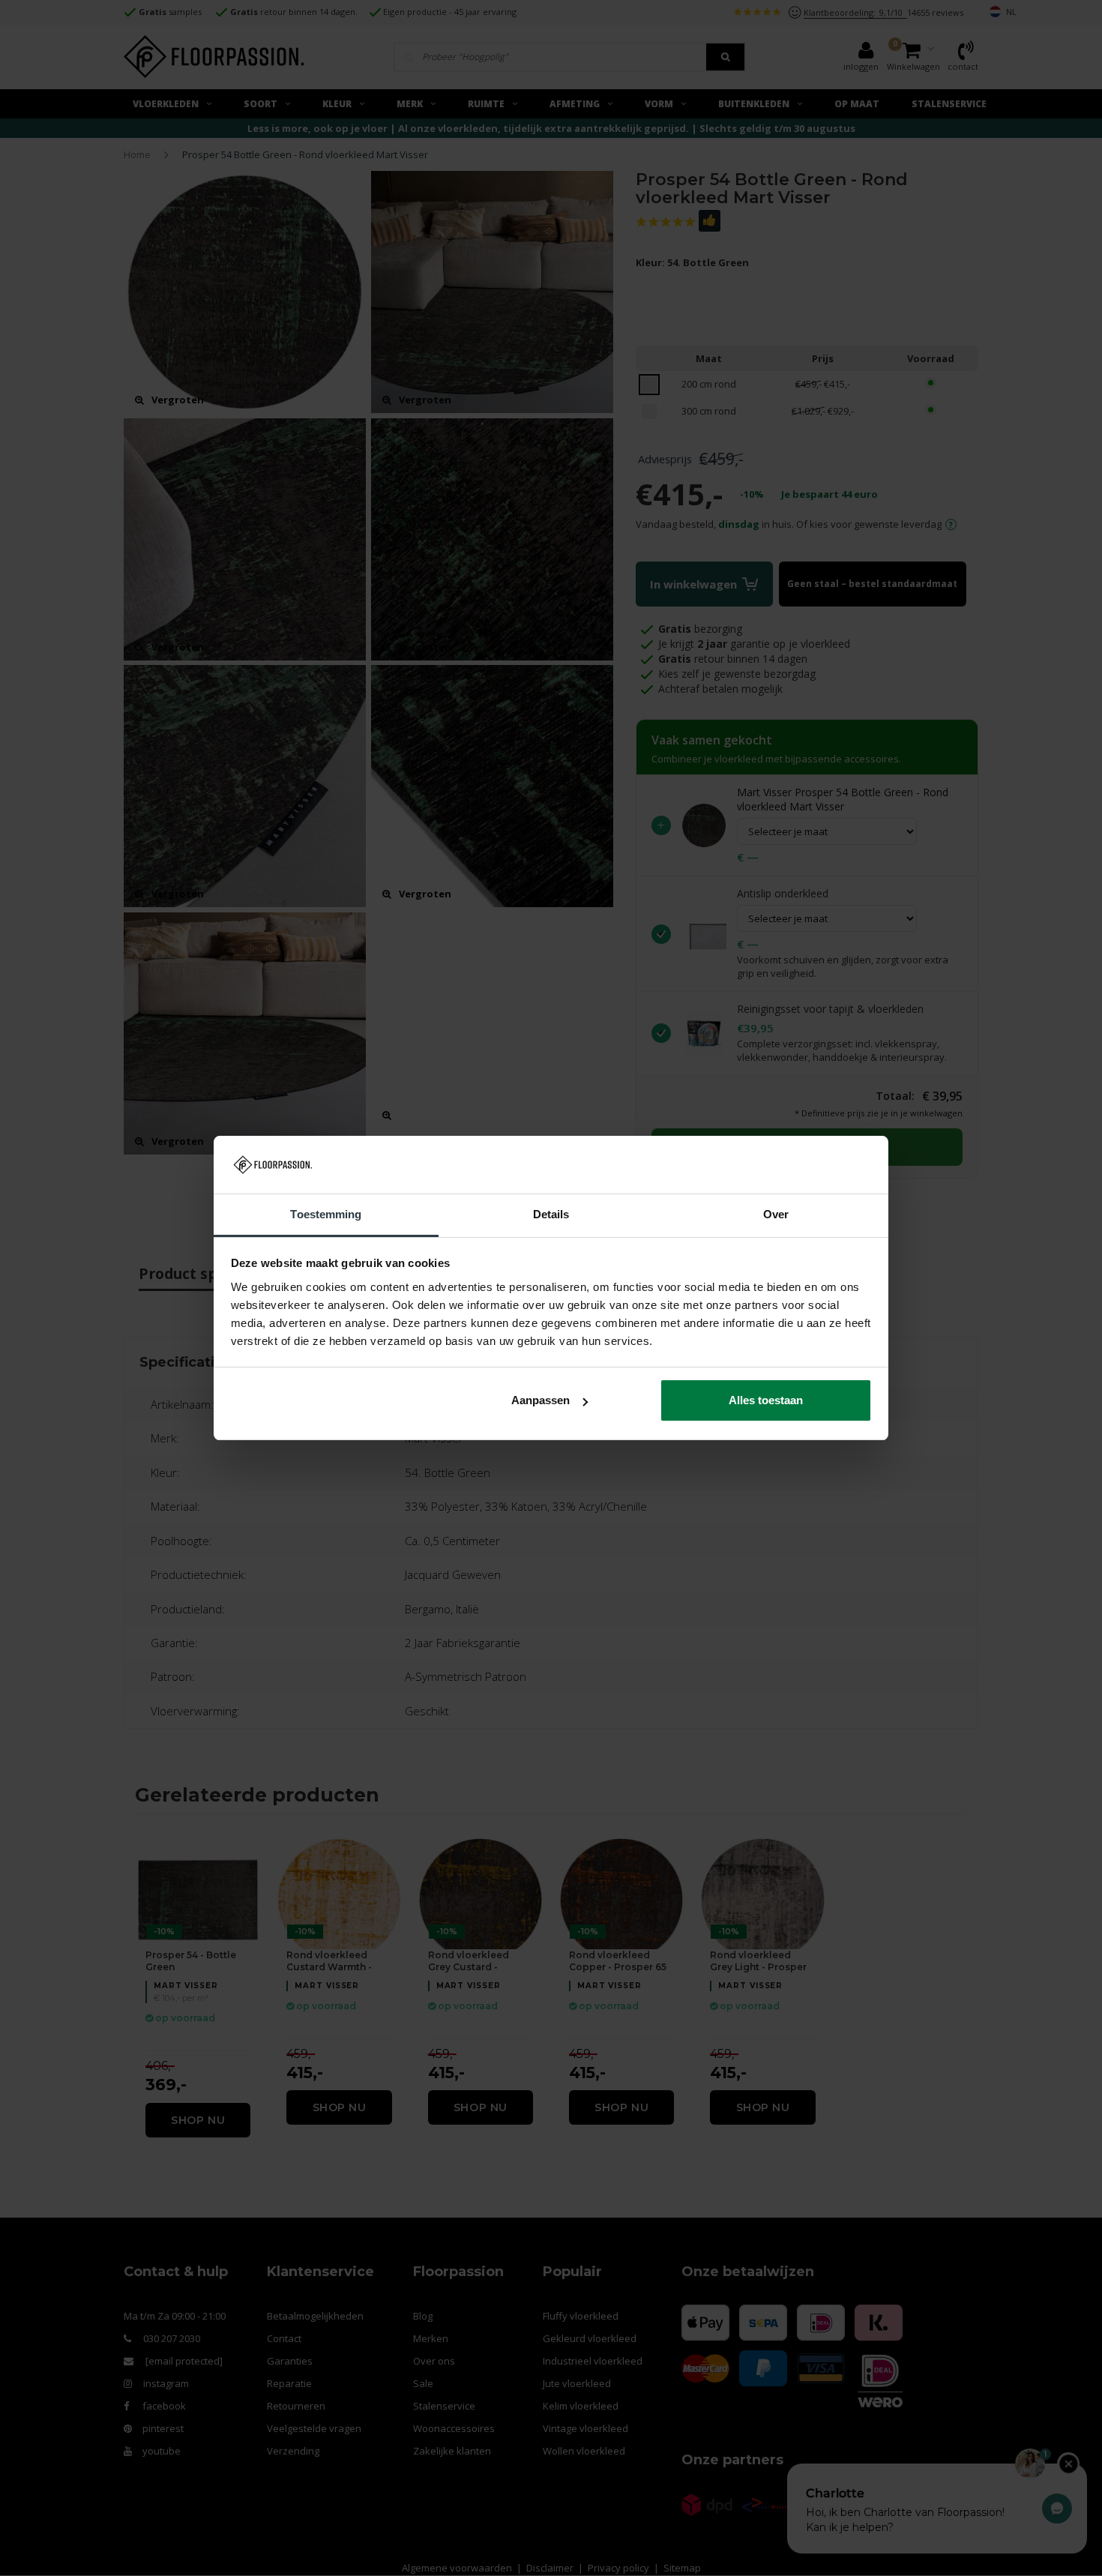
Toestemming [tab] (326, 1214)
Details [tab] (551, 1214)
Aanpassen (541, 1400)
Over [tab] (776, 1214)
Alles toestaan (766, 1400)
